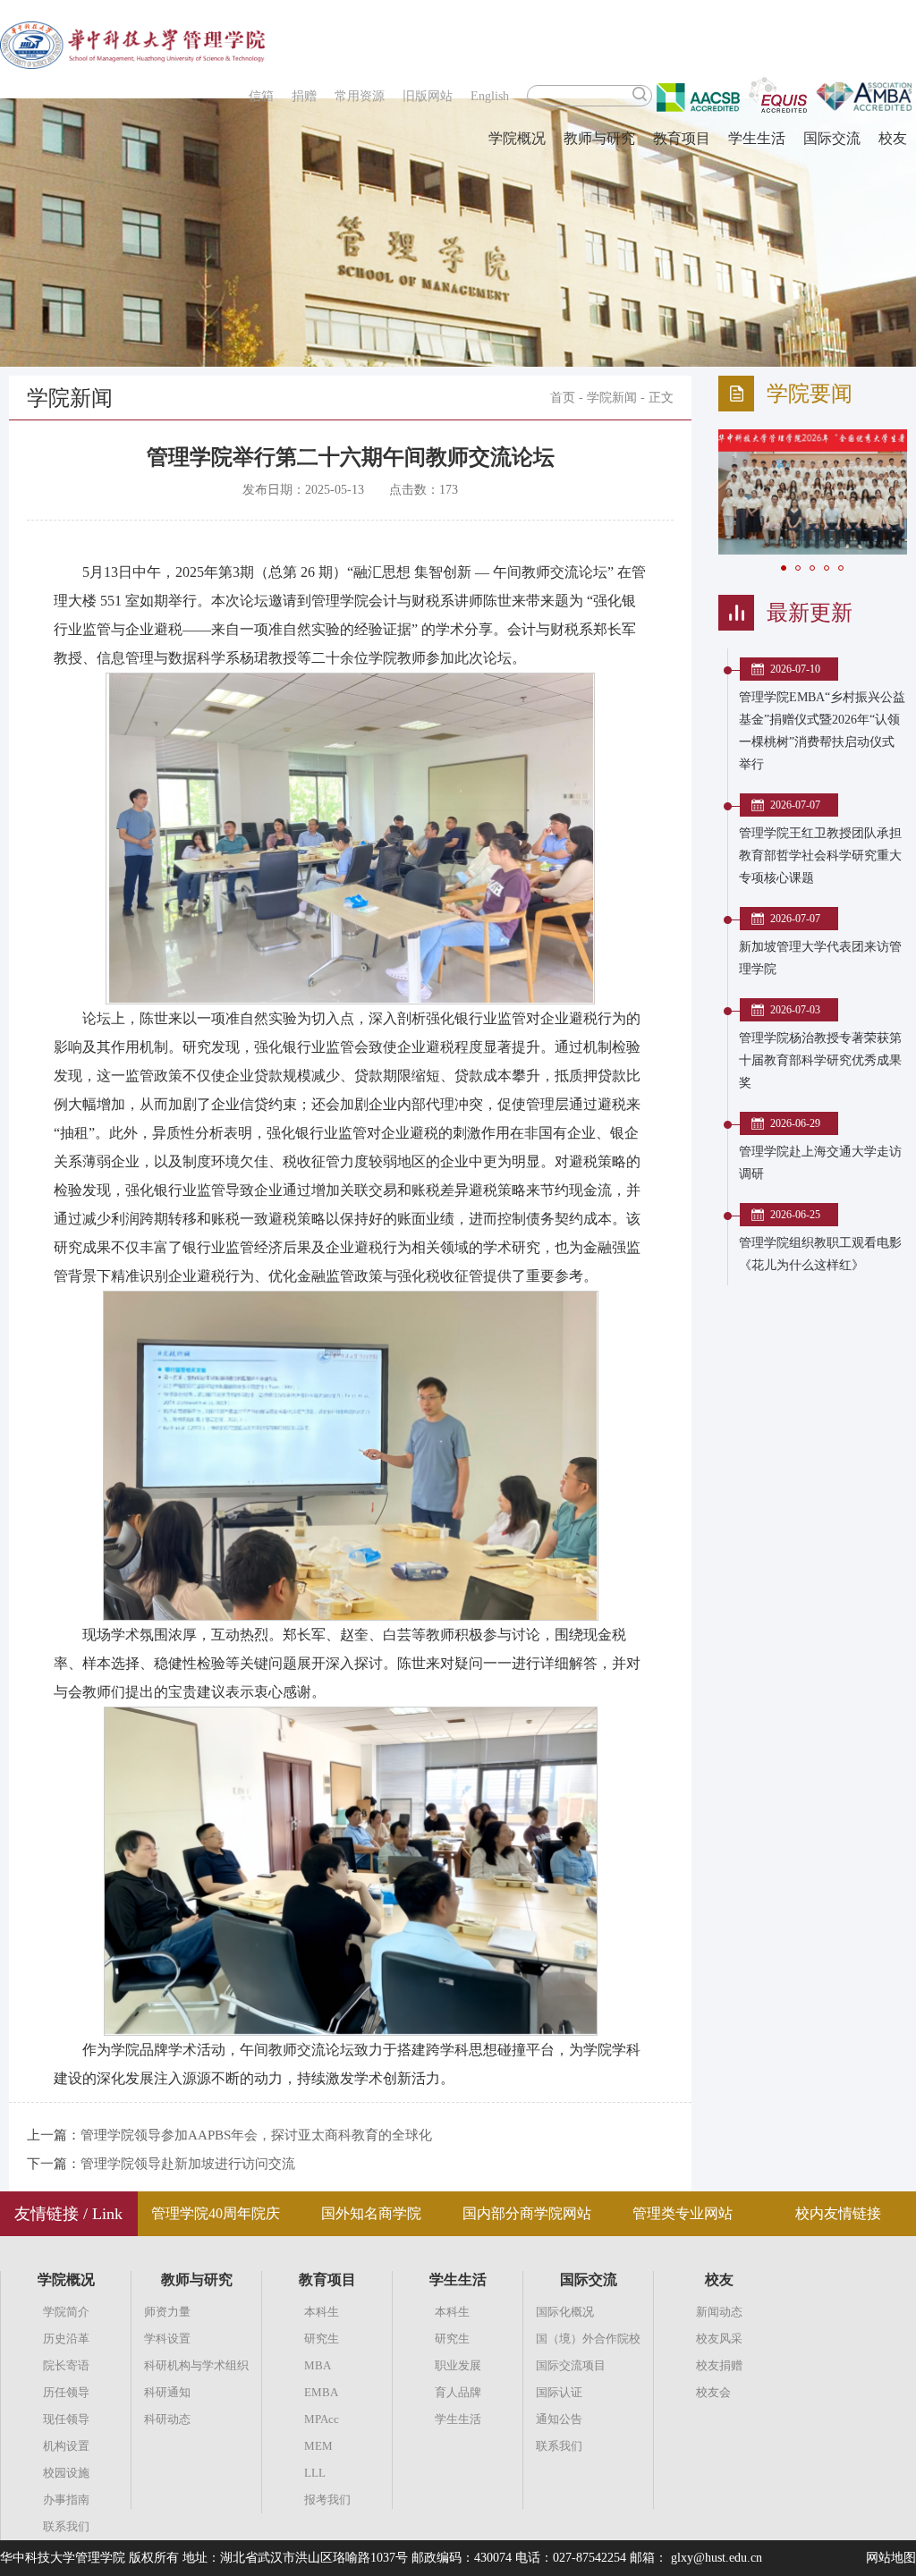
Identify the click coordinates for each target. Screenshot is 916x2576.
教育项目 (682, 138)
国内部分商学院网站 (527, 2213)
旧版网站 (428, 96)
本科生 (322, 2312)
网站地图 (891, 2558)
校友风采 (719, 2339)
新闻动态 (719, 2312)
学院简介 (66, 2312)
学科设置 (167, 2339)
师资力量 (167, 2312)
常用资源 (360, 96)
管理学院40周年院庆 (216, 2213)
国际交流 (832, 138)
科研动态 (167, 2419)
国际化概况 (565, 2312)
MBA (318, 2365)
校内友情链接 (838, 2213)
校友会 (713, 2392)
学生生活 (757, 138)
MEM (318, 2446)
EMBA (321, 2392)
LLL (315, 2473)
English (490, 96)
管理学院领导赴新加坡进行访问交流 (188, 2164)
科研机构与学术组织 (196, 2365)
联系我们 (66, 2526)
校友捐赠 (719, 2365)
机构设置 (66, 2446)
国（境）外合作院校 (588, 2339)
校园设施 (66, 2473)
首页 (563, 398)
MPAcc (322, 2419)
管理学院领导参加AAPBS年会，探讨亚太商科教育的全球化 (256, 2135)
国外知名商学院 (371, 2213)
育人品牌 (458, 2392)
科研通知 (167, 2392)
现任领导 (66, 2419)
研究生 (322, 2339)
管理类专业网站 (683, 2213)
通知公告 (559, 2419)
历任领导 (66, 2392)
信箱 (261, 96)
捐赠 (304, 96)
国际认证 (559, 2392)
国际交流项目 (571, 2365)
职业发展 (458, 2365)
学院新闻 (612, 398)
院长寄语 (66, 2365)
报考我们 (327, 2500)
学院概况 (517, 138)
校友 (893, 138)
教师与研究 (599, 138)
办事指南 (66, 2500)
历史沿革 (66, 2339)
